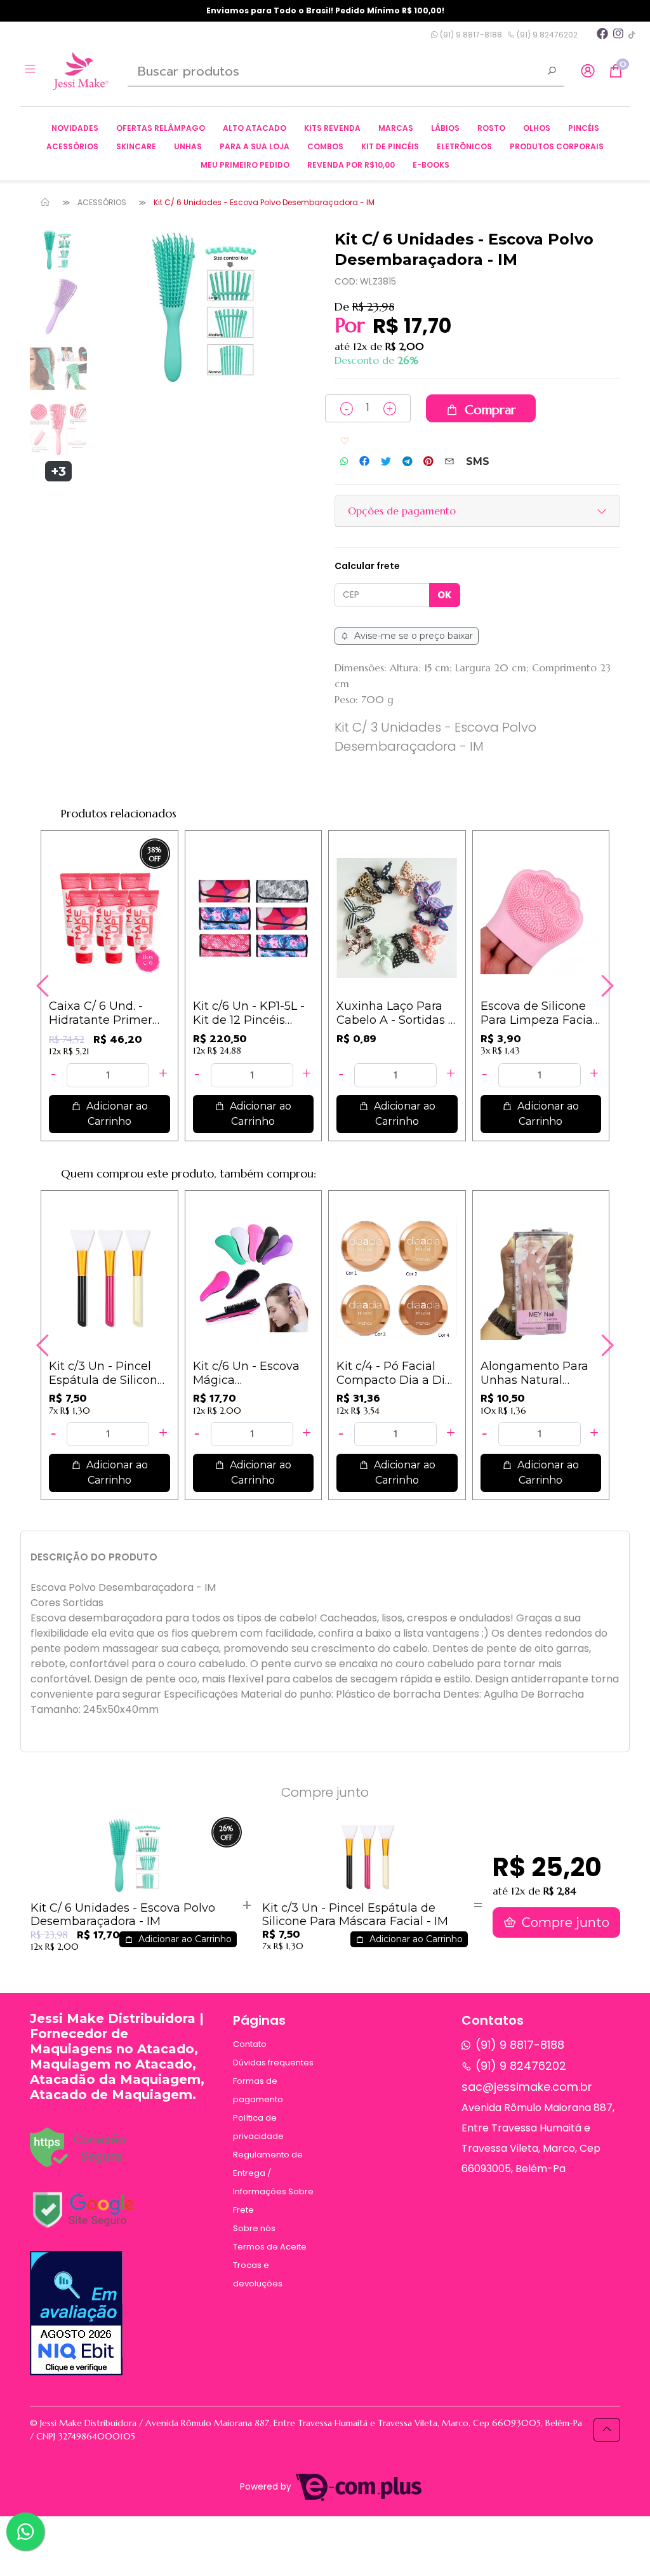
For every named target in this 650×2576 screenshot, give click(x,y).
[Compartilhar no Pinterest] (428, 462)
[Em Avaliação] (76, 2313)
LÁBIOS (445, 128)
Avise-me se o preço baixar (412, 636)
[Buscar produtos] (552, 72)
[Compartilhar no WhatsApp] (344, 461)
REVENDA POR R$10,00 (351, 165)
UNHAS (188, 146)
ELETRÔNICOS (464, 146)
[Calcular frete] (445, 595)
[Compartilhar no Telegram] (407, 462)
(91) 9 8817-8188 (470, 35)
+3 (58, 471)
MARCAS (396, 128)
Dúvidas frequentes (273, 2063)
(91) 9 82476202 (546, 35)
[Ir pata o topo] (607, 2430)
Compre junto (564, 1922)
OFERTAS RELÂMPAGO (161, 128)
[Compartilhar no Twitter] (386, 462)
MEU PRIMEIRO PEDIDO (245, 165)
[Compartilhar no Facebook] (364, 462)
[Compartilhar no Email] (449, 462)
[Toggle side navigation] (31, 70)
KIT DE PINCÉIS (390, 146)
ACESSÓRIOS (72, 146)
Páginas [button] (259, 2020)
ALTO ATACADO (255, 128)
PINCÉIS (584, 128)
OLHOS (537, 128)
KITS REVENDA (332, 128)
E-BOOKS (431, 165)
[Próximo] (606, 986)
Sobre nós (254, 2228)
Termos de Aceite (270, 2247)
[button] (588, 71)
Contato (250, 2044)
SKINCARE (136, 146)
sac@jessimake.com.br (527, 2087)
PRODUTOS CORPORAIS (557, 146)
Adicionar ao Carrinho (116, 1114)
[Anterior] (44, 986)
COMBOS (325, 146)
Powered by (267, 2487)
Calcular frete (367, 566)
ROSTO (491, 128)
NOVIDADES (75, 128)
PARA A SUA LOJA (255, 146)
